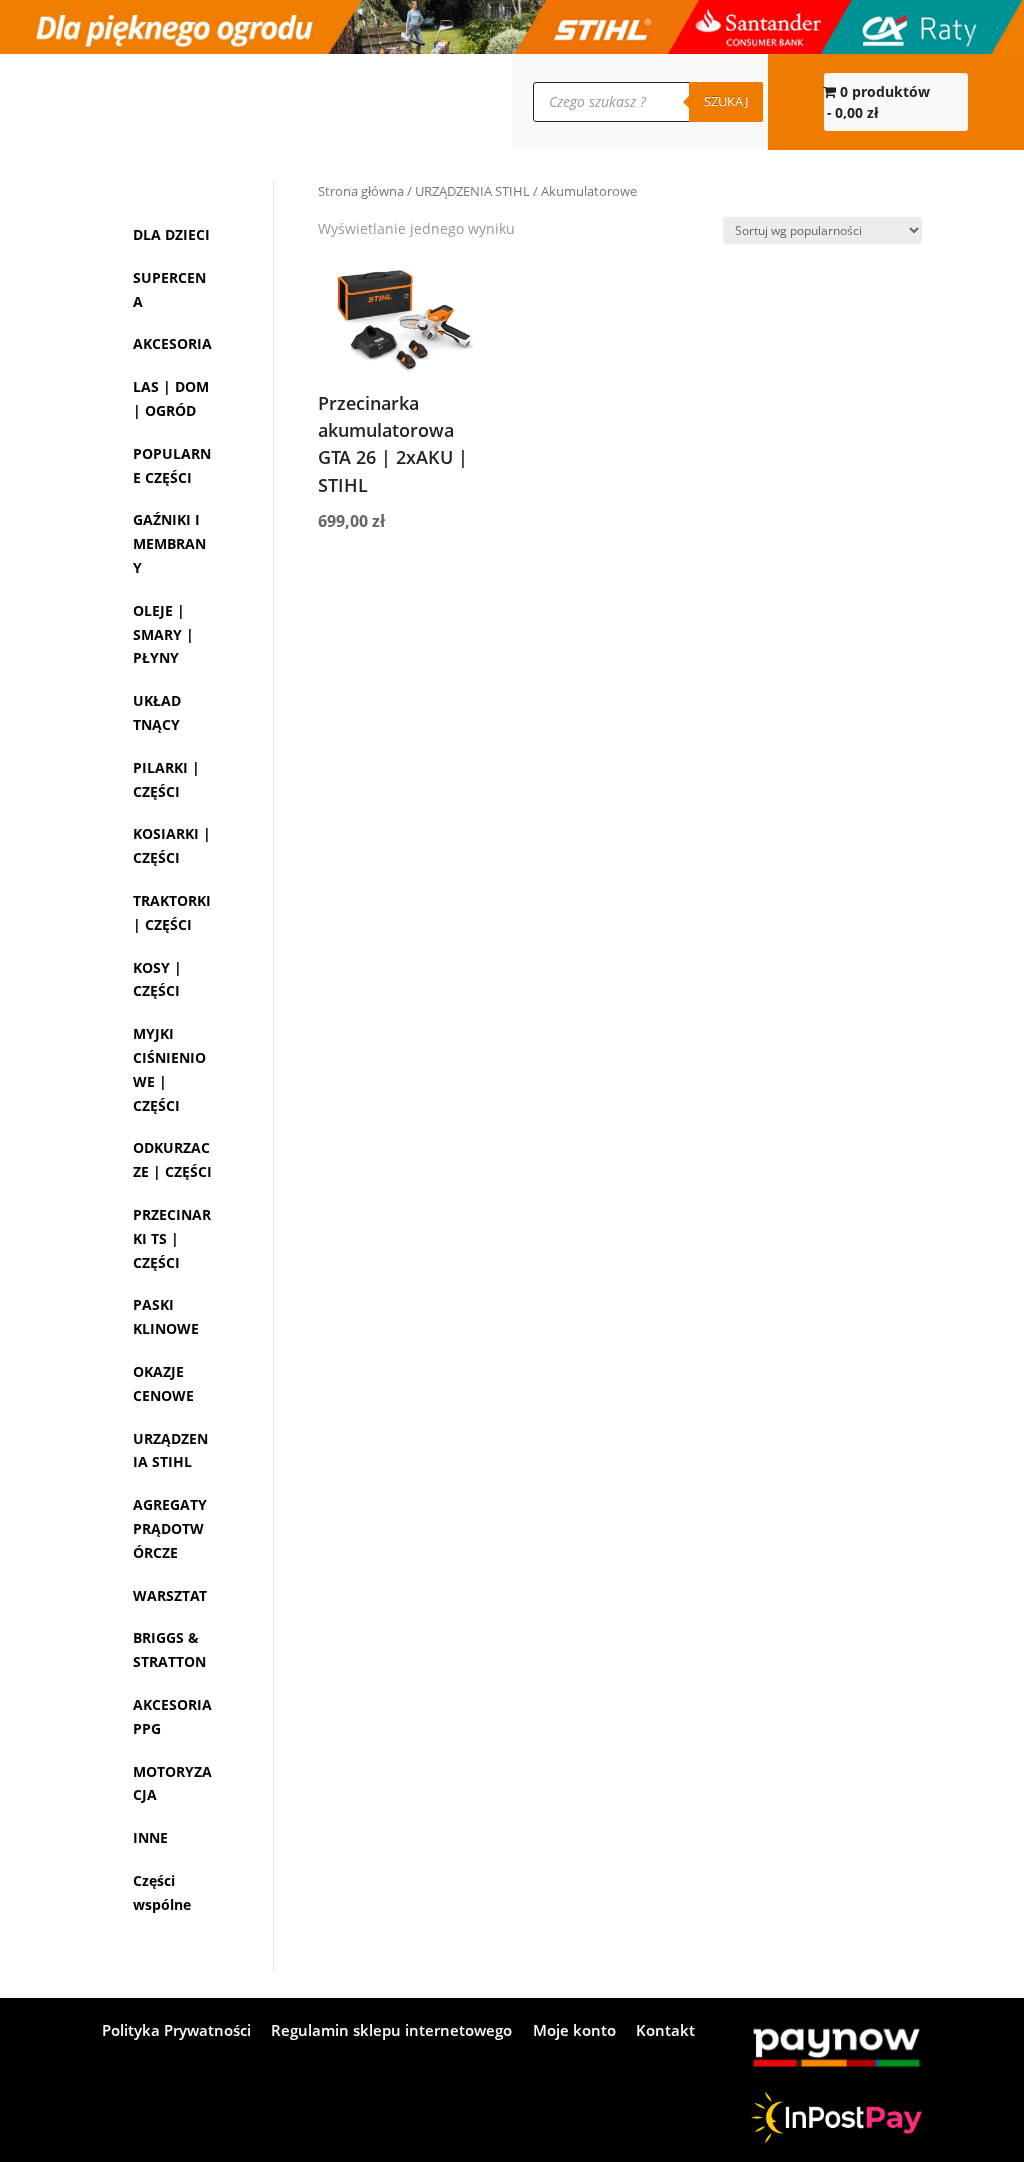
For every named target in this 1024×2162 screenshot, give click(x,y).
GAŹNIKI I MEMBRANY (169, 543)
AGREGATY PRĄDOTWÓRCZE (170, 1528)
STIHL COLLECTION (242, 102)
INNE (150, 1837)
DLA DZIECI (171, 234)
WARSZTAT (170, 1595)
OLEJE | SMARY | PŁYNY (163, 634)
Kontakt (124, 102)
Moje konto (173, 102)
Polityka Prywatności (176, 2031)
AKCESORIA (172, 343)
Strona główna (361, 191)
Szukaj (726, 101)
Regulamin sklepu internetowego (391, 2031)
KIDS (299, 102)
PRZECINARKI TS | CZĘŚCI (172, 1238)
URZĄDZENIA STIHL (472, 191)
